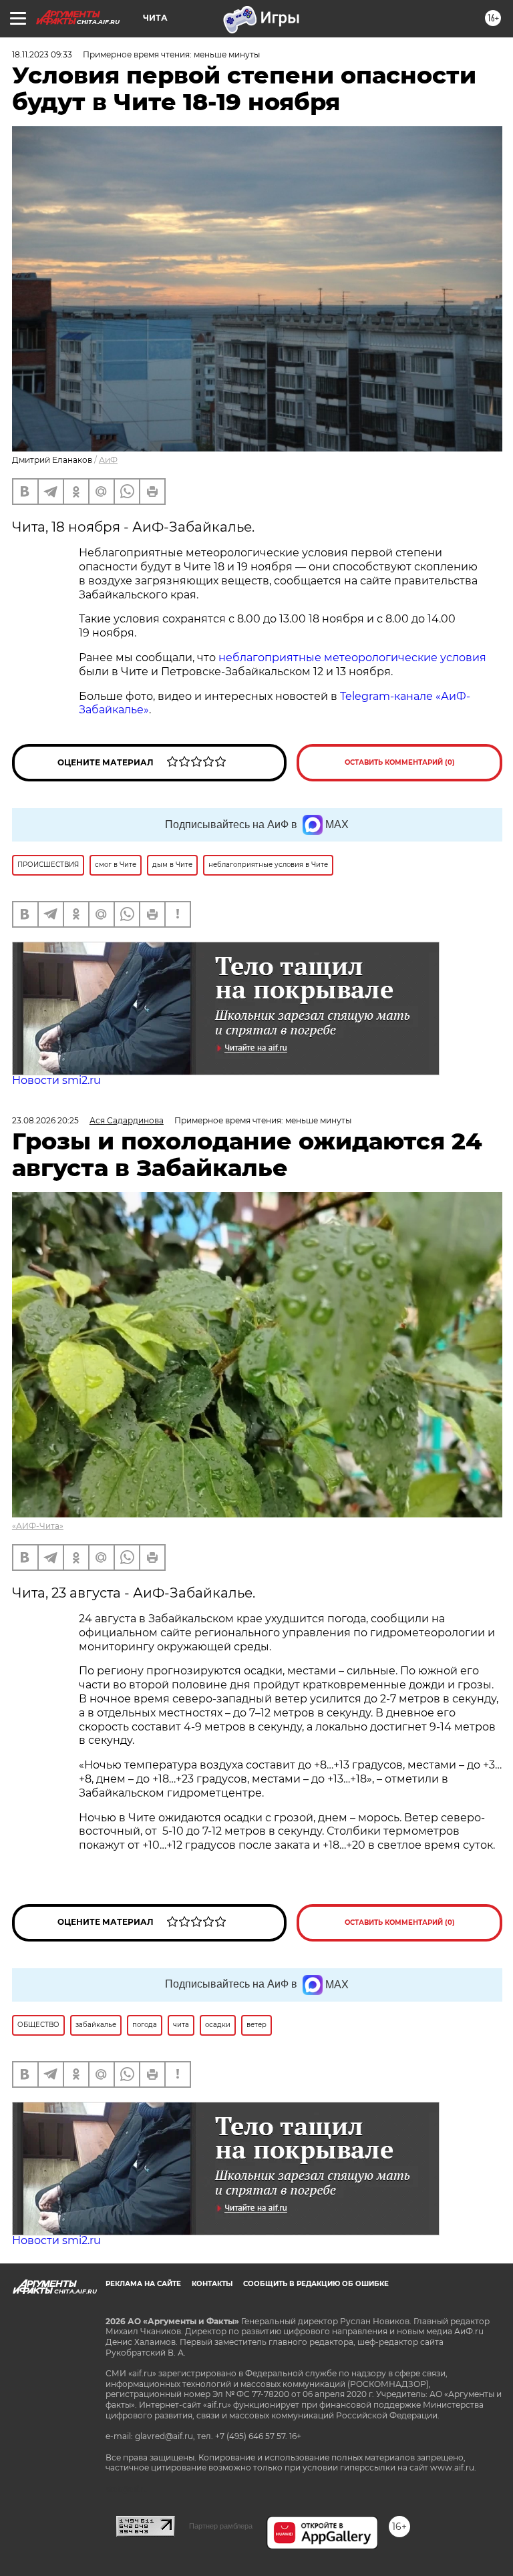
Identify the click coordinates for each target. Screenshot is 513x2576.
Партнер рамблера (221, 2526)
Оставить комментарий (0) (400, 762)
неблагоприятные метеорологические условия (352, 658)
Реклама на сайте (143, 2284)
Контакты (212, 2284)
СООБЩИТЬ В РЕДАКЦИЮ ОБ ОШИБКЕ (316, 2284)
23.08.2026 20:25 (45, 1120)
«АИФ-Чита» (38, 1526)
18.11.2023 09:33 (42, 54)
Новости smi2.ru (56, 1080)
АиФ (108, 460)
